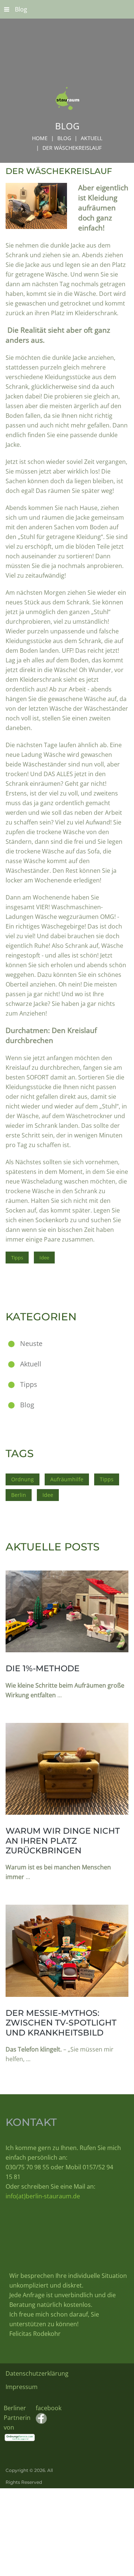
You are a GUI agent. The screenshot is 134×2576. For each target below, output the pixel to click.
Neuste (31, 1343)
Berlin (19, 1495)
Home (40, 138)
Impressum (22, 2387)
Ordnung (23, 1479)
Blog (21, 9)
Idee (44, 1258)
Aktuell (92, 138)
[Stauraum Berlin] (67, 65)
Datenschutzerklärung (37, 2373)
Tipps (17, 1258)
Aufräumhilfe (67, 1479)
